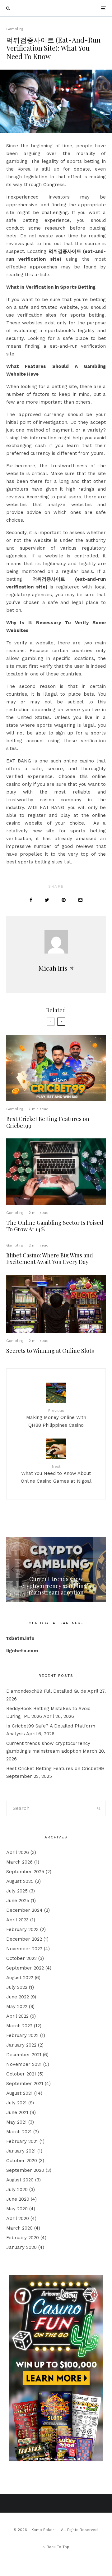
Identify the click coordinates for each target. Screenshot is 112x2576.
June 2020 (18, 2199)
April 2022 (17, 2016)
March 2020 (19, 2228)
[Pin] (64, 900)
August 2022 (20, 1978)
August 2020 (20, 2180)
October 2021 (21, 2074)
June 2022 (18, 1997)
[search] (99, 1809)
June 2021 (17, 2112)
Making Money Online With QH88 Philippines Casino (56, 1418)
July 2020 (17, 2189)
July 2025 (17, 1891)
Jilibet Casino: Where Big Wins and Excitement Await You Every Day (50, 1259)
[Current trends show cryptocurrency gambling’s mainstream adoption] (56, 1569)
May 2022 (17, 2006)
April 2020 (18, 2218)
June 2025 (18, 1901)
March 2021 (19, 2132)
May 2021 (16, 2122)
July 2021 (16, 2103)
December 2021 (24, 2055)
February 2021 (22, 2141)
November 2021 (24, 2064)
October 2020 (22, 2161)
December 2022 (24, 1939)
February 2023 (22, 1929)
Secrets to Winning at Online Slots (50, 1351)
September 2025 (25, 1872)
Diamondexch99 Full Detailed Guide (46, 1691)
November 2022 (24, 1949)
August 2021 (19, 2093)
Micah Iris (53, 968)
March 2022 (19, 2026)
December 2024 (24, 1910)
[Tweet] (47, 900)
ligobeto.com (22, 1651)
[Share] (31, 900)
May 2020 (17, 2209)
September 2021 (25, 2084)
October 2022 (21, 1958)
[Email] (80, 900)
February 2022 (22, 2035)
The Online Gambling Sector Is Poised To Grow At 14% (55, 1226)
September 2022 (25, 1968)
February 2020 (23, 2238)
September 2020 (25, 2170)
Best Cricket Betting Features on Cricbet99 (48, 1122)
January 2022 (21, 2045)
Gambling (15, 29)
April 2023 (17, 1920)
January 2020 (21, 2247)
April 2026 (18, 1852)
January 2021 (21, 2151)
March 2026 (19, 1862)
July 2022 (17, 1987)
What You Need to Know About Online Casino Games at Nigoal (56, 1474)
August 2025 (20, 1881)
